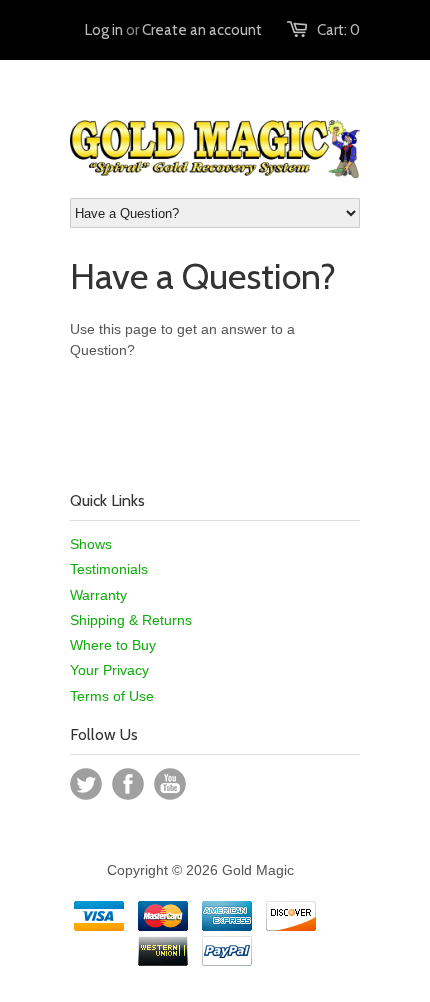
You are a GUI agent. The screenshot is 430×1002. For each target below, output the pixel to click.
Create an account (202, 30)
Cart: (338, 30)
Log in (104, 30)
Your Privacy (109, 670)
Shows (91, 544)
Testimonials (109, 569)
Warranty (98, 595)
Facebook (128, 784)
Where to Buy (113, 645)
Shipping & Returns (131, 620)
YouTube (170, 784)
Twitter (86, 784)
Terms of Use (112, 696)
